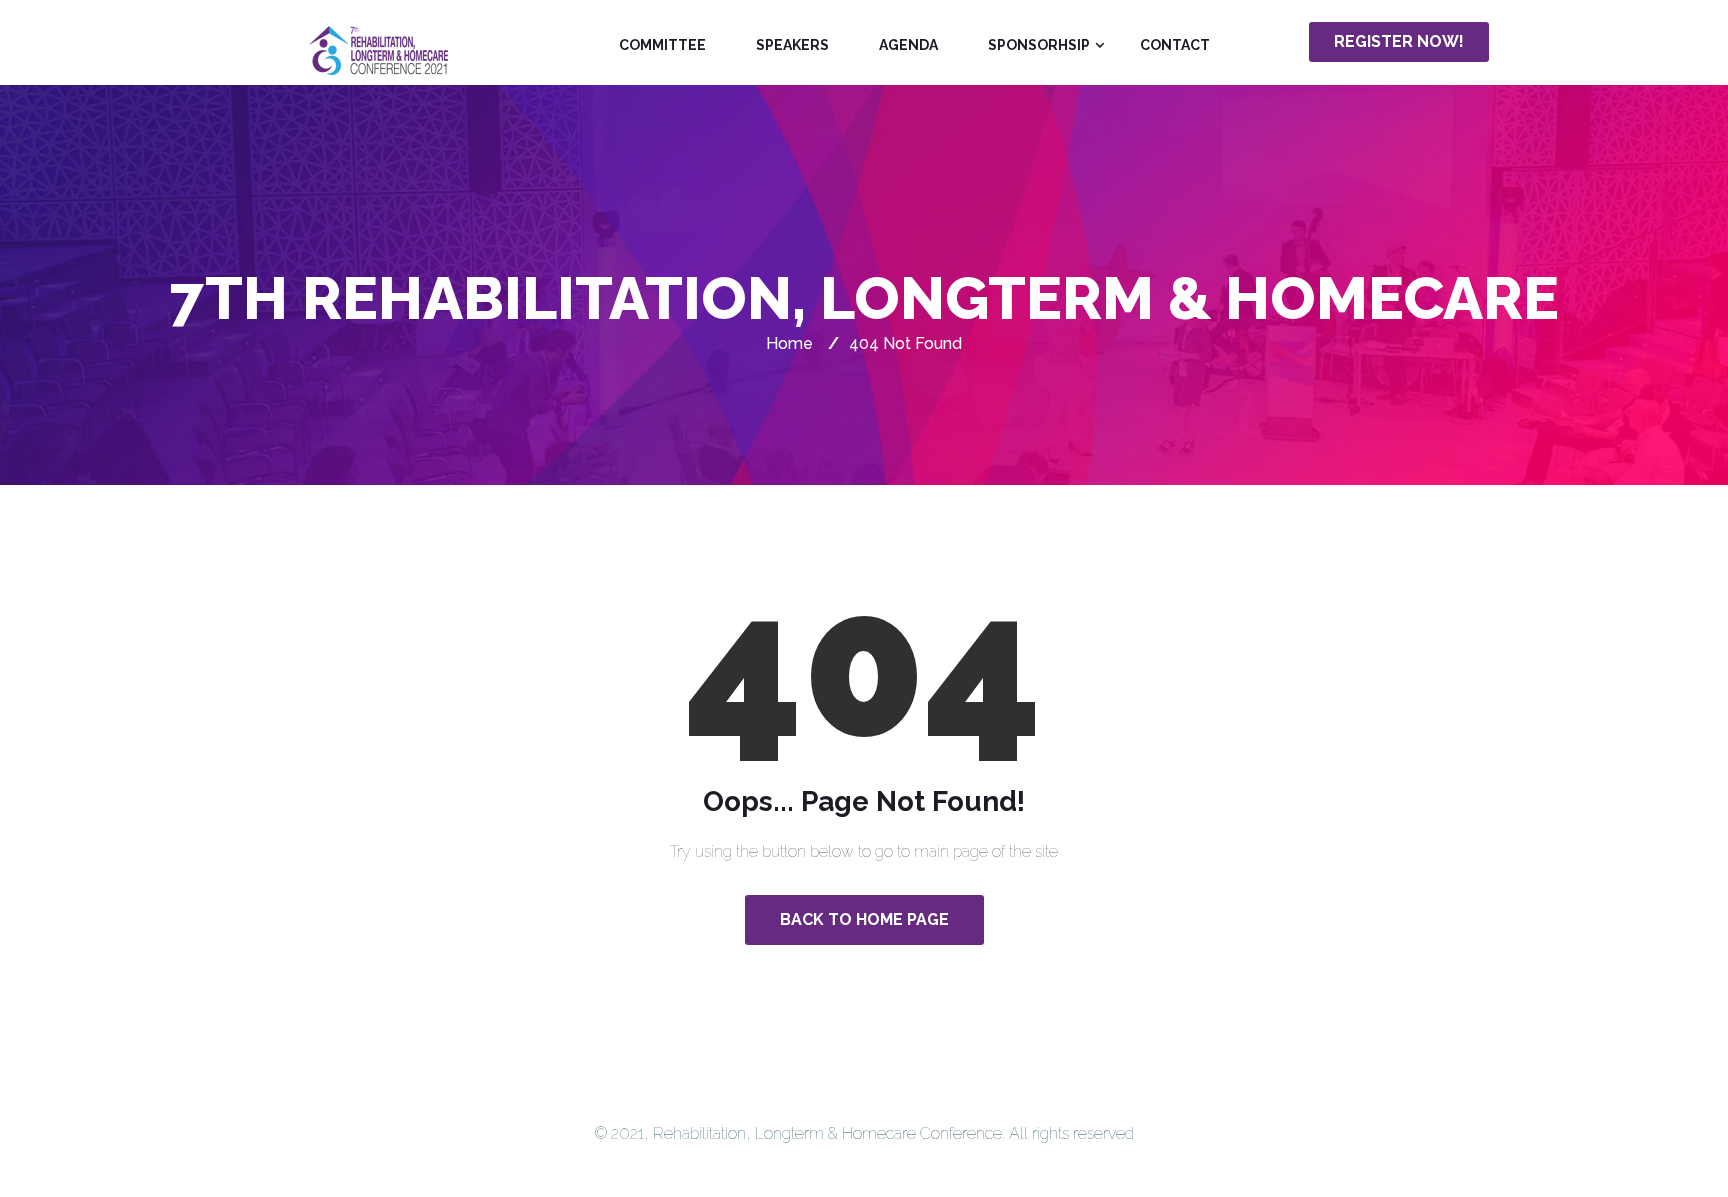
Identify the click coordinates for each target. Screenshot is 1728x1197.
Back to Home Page (864, 919)
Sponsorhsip (1039, 45)
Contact (1175, 45)
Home (789, 343)
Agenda (908, 45)
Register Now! (1399, 41)
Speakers (792, 45)
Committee (662, 45)
